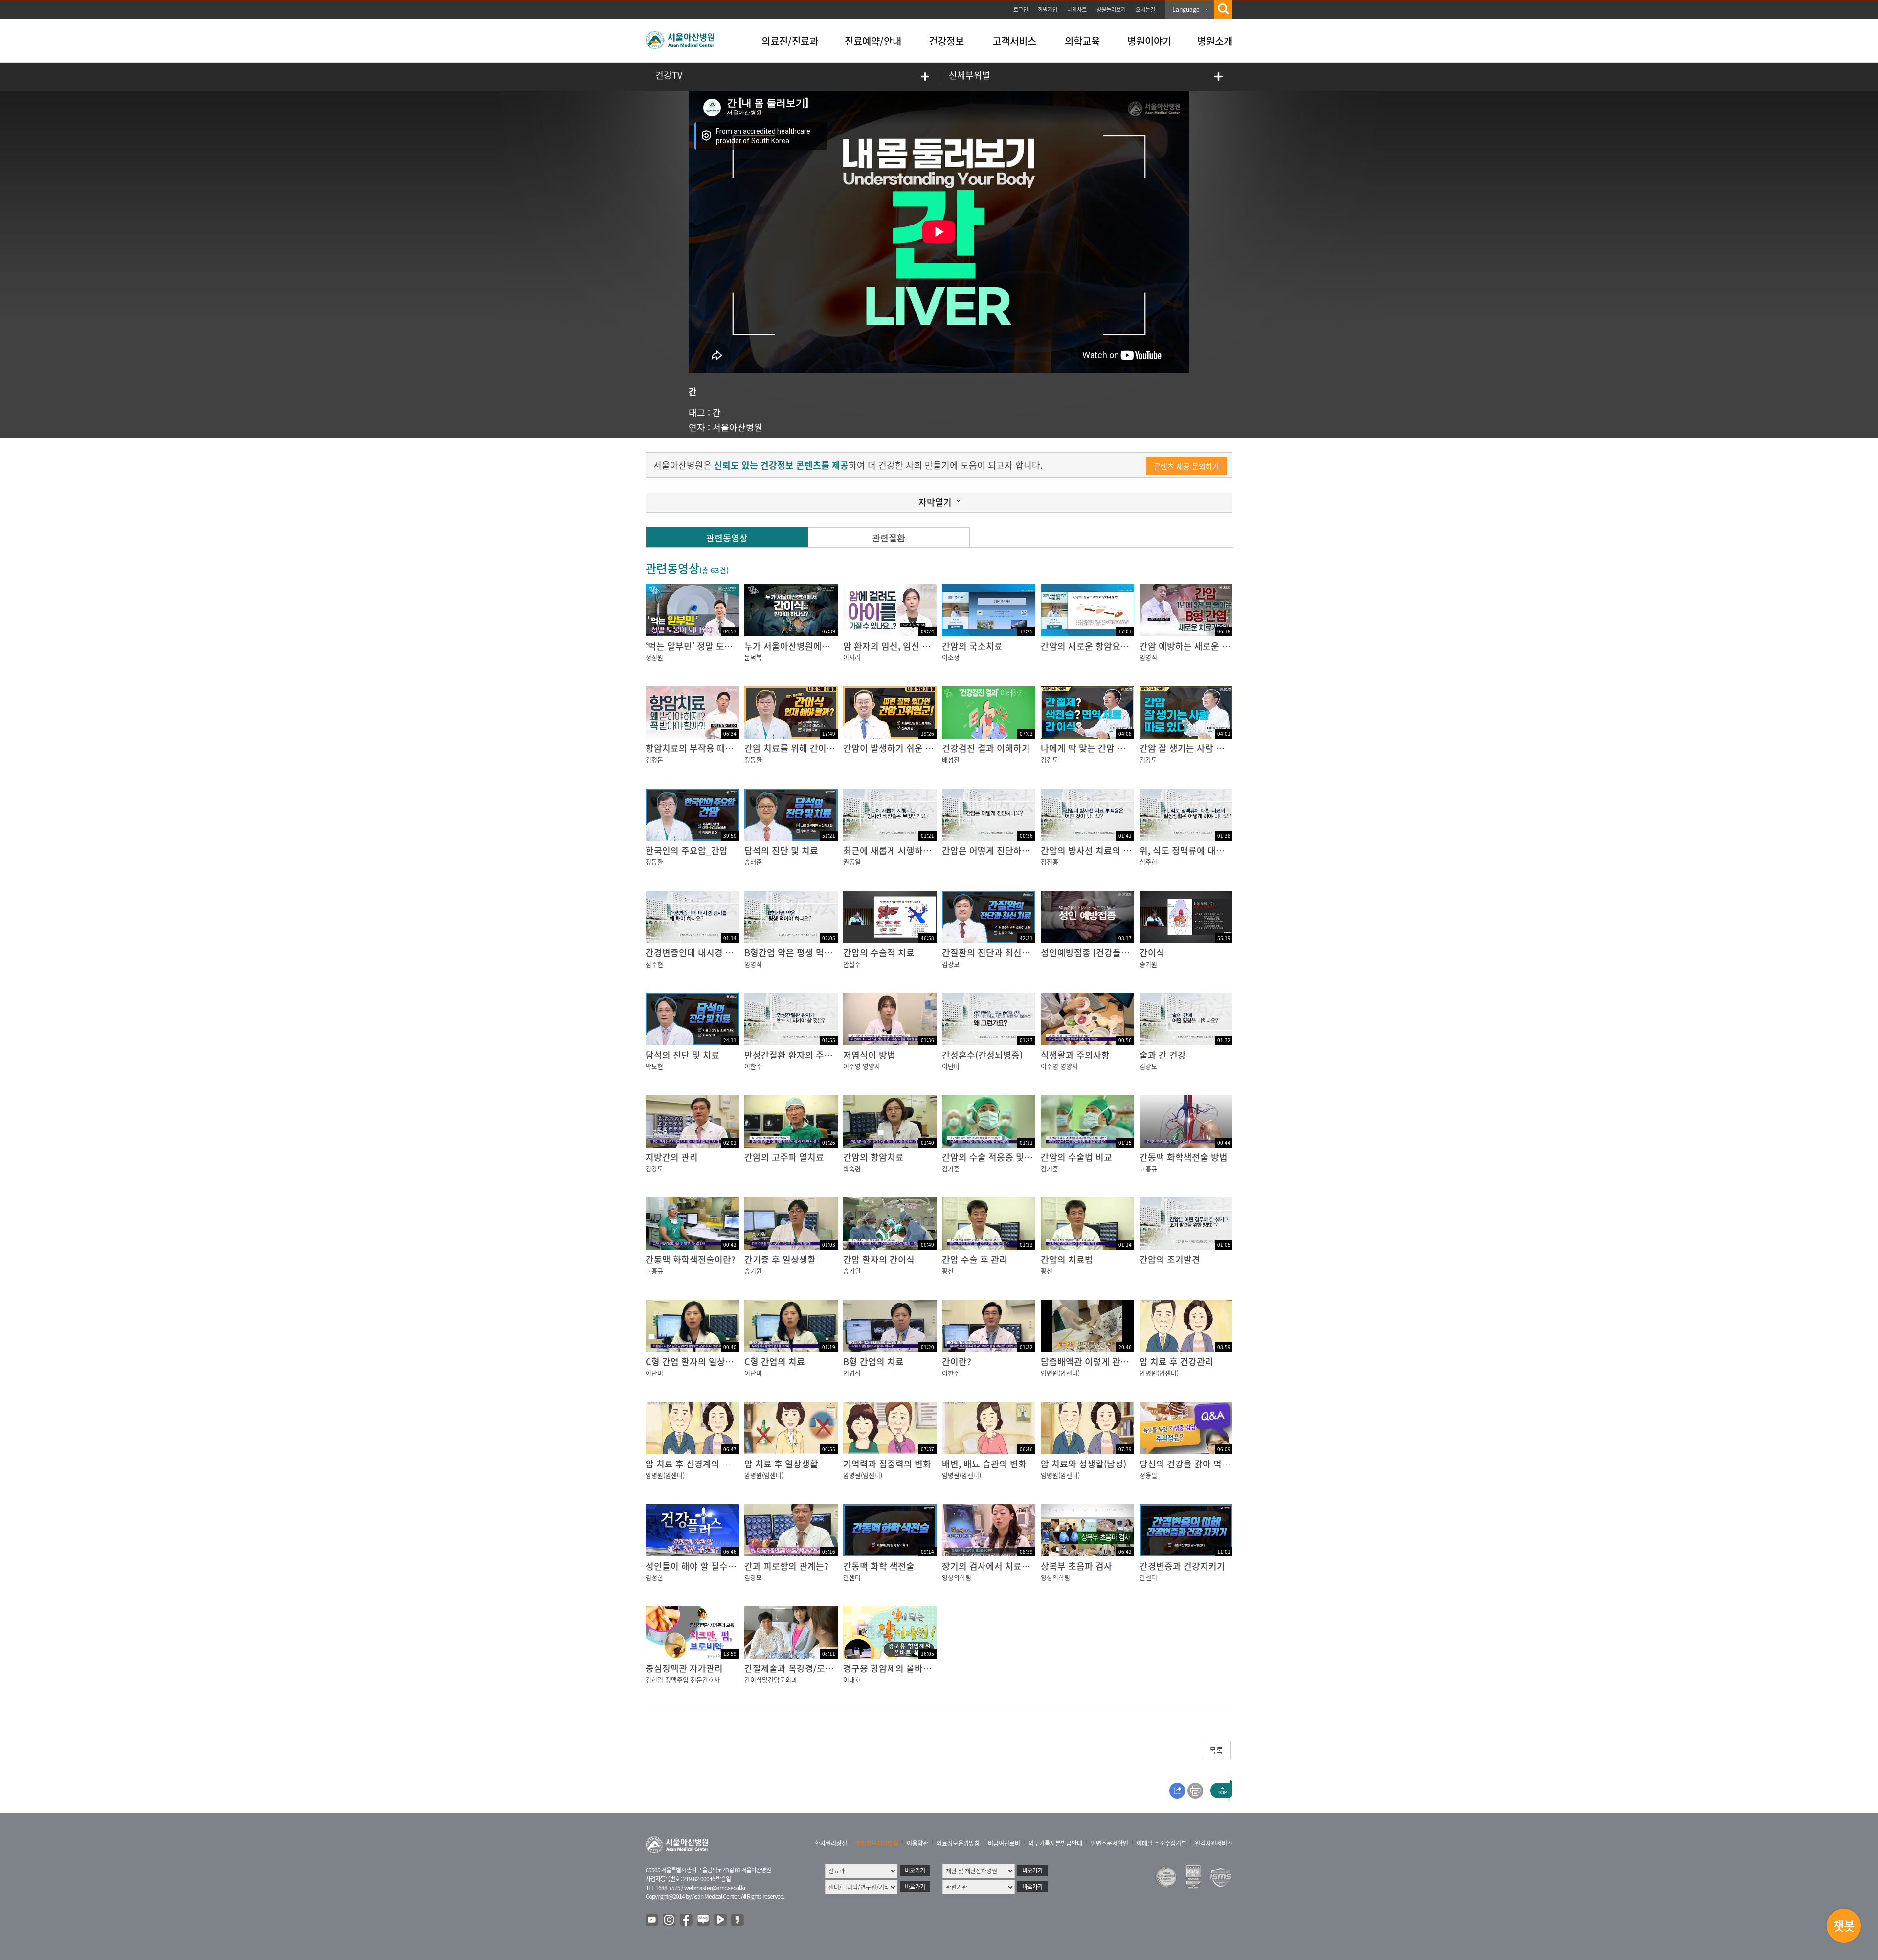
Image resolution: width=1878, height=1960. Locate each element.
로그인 (1021, 10)
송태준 (753, 862)
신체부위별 (970, 75)
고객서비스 (1014, 41)
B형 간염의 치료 (873, 1362)
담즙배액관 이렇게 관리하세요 (1097, 1362)
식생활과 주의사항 (1075, 1055)
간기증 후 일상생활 (780, 1259)
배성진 (951, 759)
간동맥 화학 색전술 (879, 1566)
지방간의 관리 (672, 1157)
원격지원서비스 (1214, 1843)
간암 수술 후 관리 (975, 1259)
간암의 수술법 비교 (1076, 1157)
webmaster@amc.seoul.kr (715, 1888)
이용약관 (917, 1843)
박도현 (654, 1066)
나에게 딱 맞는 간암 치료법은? (1098, 748)
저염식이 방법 (869, 1055)
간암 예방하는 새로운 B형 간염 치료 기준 (1216, 646)
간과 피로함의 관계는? (786, 1566)
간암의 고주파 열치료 (784, 1157)
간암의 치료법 (1067, 1259)
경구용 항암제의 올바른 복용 (897, 1668)
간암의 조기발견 (1170, 1259)
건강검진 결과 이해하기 (986, 748)
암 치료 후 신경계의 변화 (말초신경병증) (721, 1464)
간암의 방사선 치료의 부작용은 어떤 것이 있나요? (1133, 850)
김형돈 (654, 759)
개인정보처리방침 (877, 1843)
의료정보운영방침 (958, 1843)
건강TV (669, 75)
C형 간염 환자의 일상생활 (694, 1362)
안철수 (852, 964)
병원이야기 (1149, 41)
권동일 (852, 862)
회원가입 (1048, 10)
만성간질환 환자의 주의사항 (797, 1055)
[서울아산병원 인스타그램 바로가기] (670, 1920)
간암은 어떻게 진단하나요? (992, 850)
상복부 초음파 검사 (1076, 1566)
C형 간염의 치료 (775, 1362)
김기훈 (951, 1168)
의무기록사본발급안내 (1055, 1843)
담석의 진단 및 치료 (781, 850)
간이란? (957, 1362)
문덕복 (753, 657)
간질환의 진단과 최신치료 (990, 953)
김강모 (1050, 759)
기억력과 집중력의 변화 (887, 1464)
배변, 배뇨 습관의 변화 (984, 1464)
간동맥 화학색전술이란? (691, 1259)
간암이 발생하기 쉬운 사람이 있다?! (910, 748)
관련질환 (889, 538)
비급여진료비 (1004, 1843)
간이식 (1152, 953)
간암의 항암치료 (873, 1157)
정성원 (654, 657)
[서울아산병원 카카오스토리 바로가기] (738, 1920)
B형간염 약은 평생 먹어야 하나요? (808, 953)
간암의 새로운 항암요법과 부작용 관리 (1112, 646)
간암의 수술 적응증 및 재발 (993, 1157)
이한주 (753, 1066)
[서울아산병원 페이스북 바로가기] (687, 1920)
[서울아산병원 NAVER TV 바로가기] (721, 1920)
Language (1186, 9)
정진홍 (1050, 862)
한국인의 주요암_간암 (687, 850)
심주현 (1148, 862)
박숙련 (852, 1168)
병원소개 (1215, 41)
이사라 (852, 657)
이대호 (852, 1679)
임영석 (1148, 657)
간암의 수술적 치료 (879, 953)
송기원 (1148, 964)
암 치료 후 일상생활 (781, 1464)
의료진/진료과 (790, 41)
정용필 (1148, 1475)
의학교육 (1082, 41)
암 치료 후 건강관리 (1176, 1362)
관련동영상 (727, 538)
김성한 (654, 1577)
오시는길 (1145, 10)
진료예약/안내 (873, 41)
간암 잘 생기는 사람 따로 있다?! (1199, 748)
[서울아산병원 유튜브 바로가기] (652, 1920)
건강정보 (946, 41)
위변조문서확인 (1109, 1843)
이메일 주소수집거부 (1162, 1843)
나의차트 (1077, 10)
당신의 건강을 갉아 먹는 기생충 (1198, 1464)
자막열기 (935, 502)
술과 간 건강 (1163, 1055)
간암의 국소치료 (972, 646)
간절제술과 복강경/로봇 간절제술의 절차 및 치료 (835, 1668)
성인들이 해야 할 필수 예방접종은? (711, 1566)
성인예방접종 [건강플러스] (1091, 953)
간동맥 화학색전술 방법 (1184, 1157)
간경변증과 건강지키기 (1182, 1566)
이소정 (951, 657)
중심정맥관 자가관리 (684, 1668)
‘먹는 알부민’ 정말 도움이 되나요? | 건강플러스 (734, 646)
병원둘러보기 (1111, 10)
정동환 (753, 759)
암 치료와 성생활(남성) (1084, 1464)
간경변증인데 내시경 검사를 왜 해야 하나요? (729, 953)
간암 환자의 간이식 (879, 1259)
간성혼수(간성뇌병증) (982, 1055)
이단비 (951, 1066)
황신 (948, 1271)
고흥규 (1148, 1168)
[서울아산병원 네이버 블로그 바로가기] (704, 1920)
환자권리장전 (831, 1843)
